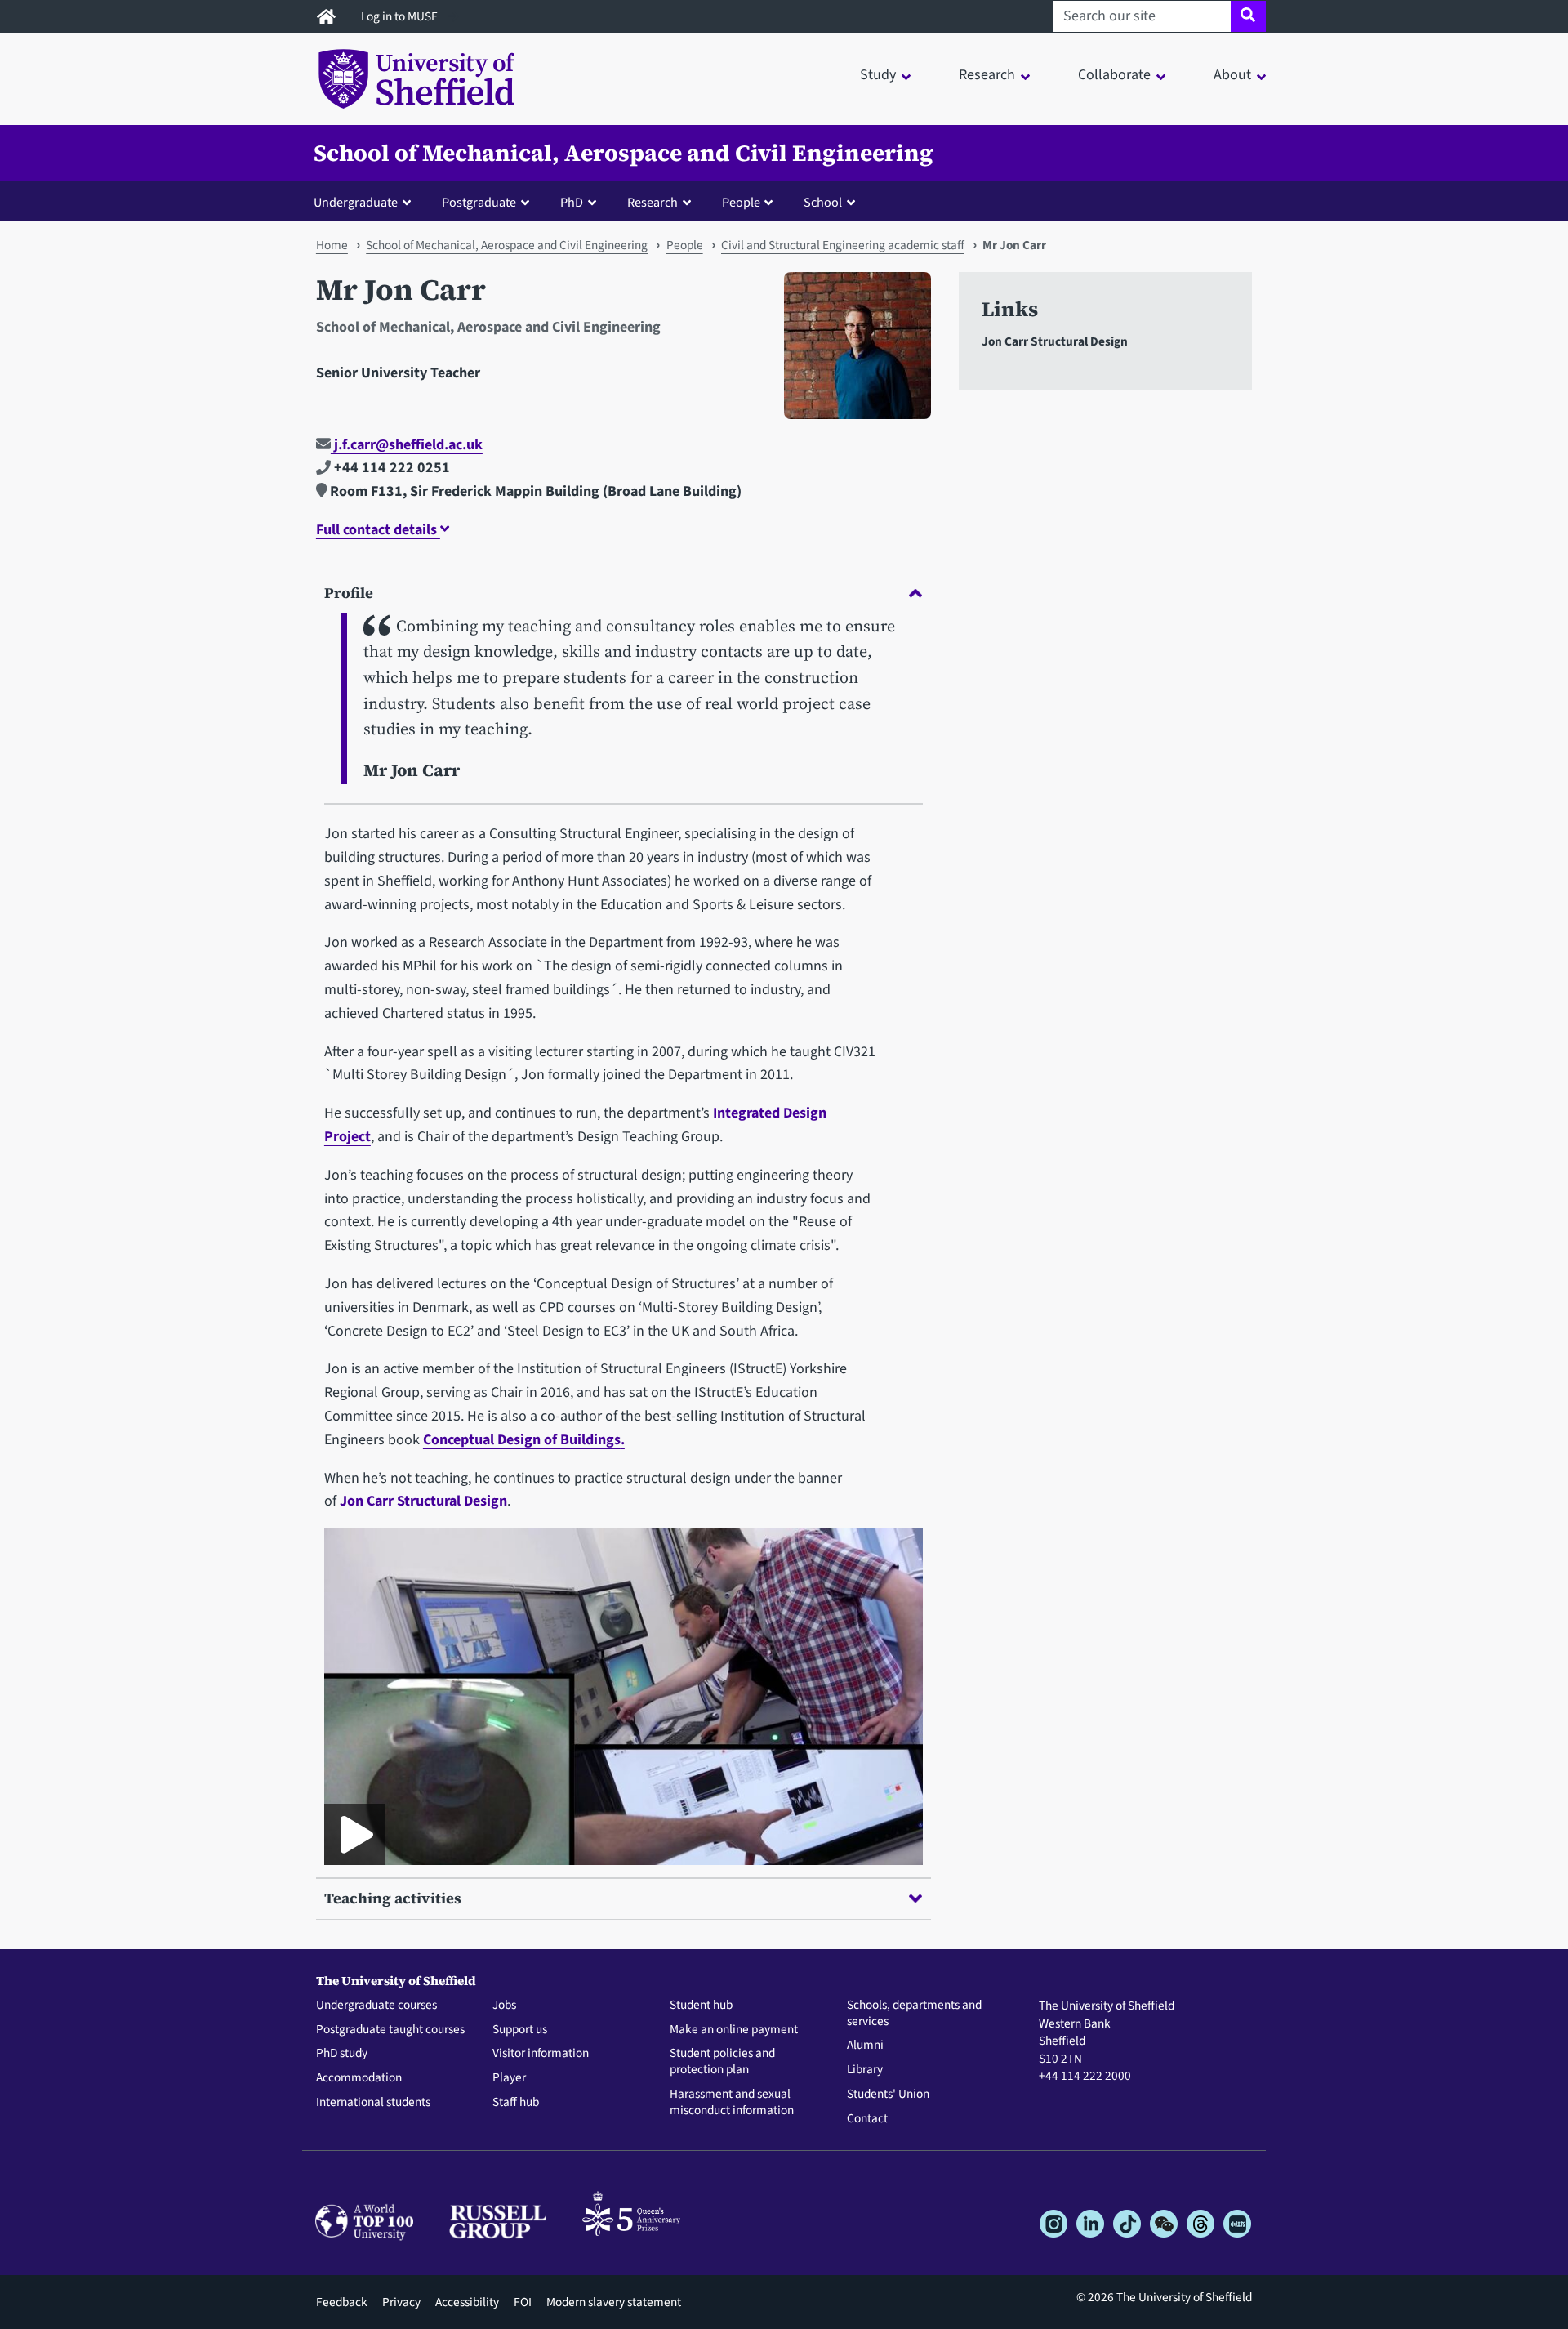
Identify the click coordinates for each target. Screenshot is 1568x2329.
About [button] (1232, 75)
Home (332, 245)
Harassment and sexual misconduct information (732, 2103)
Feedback (342, 2302)
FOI (523, 2302)
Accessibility (467, 2302)
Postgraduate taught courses (390, 2030)
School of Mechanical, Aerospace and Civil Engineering (624, 153)
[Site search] (1248, 16)
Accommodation (359, 2078)
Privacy (401, 2302)
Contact (867, 2119)
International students (373, 2103)
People (685, 245)
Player (509, 2078)
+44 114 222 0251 (390, 468)
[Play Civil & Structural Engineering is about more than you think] (355, 1834)
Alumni (865, 2046)
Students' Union (888, 2095)
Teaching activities (393, 1898)
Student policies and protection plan (722, 2062)
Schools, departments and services (914, 2014)
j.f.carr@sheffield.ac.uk (407, 445)
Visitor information (541, 2054)
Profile (349, 593)
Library (865, 2070)
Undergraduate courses (376, 2006)
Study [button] (878, 75)
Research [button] (987, 75)
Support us (520, 2030)
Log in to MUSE (401, 16)
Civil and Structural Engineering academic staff (843, 245)
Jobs (504, 2006)
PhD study (342, 2054)
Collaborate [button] (1114, 75)
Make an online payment (734, 2030)
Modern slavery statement (614, 2302)
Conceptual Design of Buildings (522, 1440)
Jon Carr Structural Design (423, 1501)
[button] (366, 202)
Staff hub (516, 2103)
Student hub (701, 2006)
